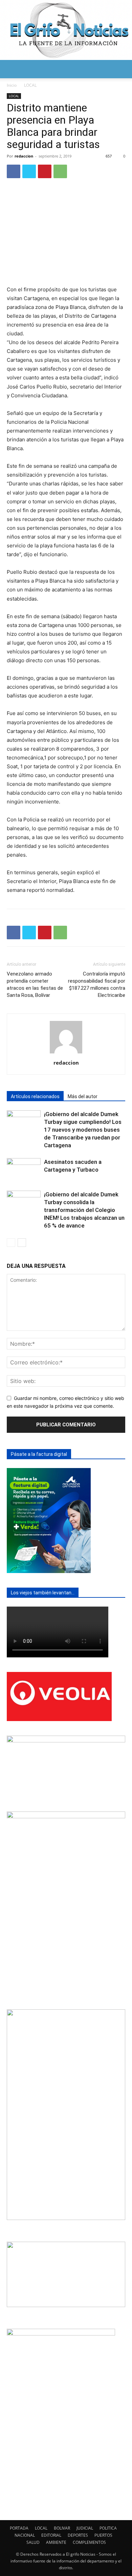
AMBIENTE (56, 2542)
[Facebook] (14, 171)
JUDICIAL (85, 2528)
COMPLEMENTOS (89, 2542)
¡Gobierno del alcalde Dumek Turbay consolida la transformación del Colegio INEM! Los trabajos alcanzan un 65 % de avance (84, 1210)
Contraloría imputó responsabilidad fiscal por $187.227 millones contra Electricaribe (97, 985)
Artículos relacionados (35, 1096)
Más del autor (83, 1096)
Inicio (12, 85)
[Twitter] (29, 171)
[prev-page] (11, 1243)
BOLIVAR (62, 2528)
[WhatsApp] (60, 171)
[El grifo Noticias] (66, 30)
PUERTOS (103, 2535)
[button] (12, 69)
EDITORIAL (51, 2535)
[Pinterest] (45, 171)
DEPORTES (78, 2535)
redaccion (24, 156)
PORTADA (19, 2528)
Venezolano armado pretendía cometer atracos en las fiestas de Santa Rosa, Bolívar (35, 985)
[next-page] (22, 1243)
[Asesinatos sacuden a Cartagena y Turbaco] (24, 1170)
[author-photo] (66, 1053)
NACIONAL (25, 2535)
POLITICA (108, 2528)
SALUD (33, 2542)
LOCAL (30, 85)
